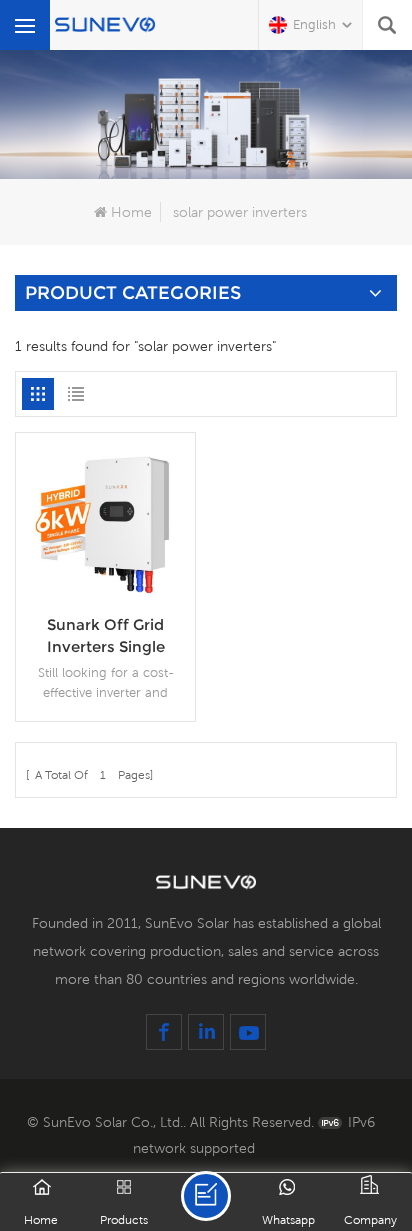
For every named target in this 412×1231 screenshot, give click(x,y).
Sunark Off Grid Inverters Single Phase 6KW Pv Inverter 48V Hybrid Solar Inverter (105, 636)
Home (131, 212)
